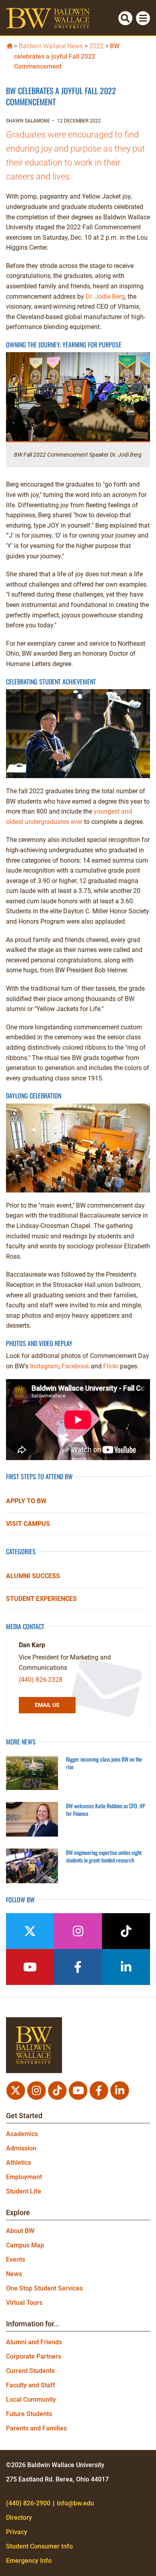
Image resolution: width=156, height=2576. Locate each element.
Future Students (29, 2414)
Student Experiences (41, 1599)
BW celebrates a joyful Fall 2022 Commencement (67, 56)
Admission (21, 2148)
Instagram (44, 1366)
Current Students (30, 2371)
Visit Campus (28, 1524)
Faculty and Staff (31, 2385)
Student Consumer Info (39, 2546)
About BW (20, 2231)
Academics (22, 2134)
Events (16, 2260)
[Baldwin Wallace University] (9, 45)
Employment (24, 2177)
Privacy (17, 2532)
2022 (96, 46)
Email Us (47, 1705)
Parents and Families (36, 2428)
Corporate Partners (34, 2356)
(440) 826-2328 (41, 1680)
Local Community (31, 2400)
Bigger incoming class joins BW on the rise (104, 1763)
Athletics (19, 2163)
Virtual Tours (24, 2303)
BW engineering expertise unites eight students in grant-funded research (104, 1856)
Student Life (24, 2191)
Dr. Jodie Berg (105, 297)
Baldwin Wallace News (51, 46)
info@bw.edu (75, 2503)
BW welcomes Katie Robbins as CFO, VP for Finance (106, 1810)
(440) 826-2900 (28, 2503)
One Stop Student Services (44, 2288)
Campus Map (25, 2245)
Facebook (75, 1366)
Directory (19, 2518)
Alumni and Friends (34, 2342)
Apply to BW (26, 1501)
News (14, 2274)
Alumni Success (33, 1576)
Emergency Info (29, 2561)
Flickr (111, 1366)
